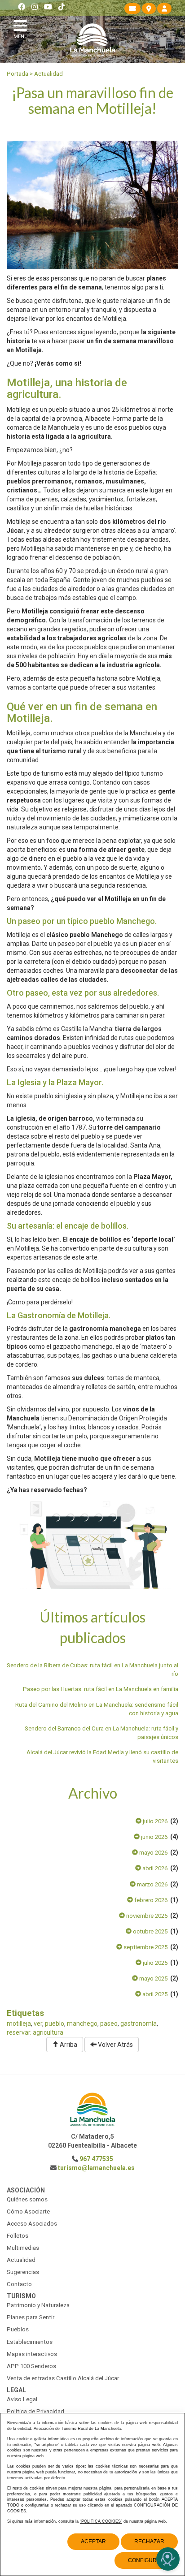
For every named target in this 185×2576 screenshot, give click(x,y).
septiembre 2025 (145, 1947)
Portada (18, 74)
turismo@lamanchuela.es (96, 2168)
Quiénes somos (27, 2199)
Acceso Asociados (32, 2224)
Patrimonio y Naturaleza (38, 2305)
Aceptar (93, 2541)
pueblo (55, 2024)
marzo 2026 (152, 1884)
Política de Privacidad (35, 2411)
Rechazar (149, 2541)
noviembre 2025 (146, 1916)
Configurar (146, 2560)
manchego (82, 2024)
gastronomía (139, 2024)
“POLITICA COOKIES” (101, 2521)
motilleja (19, 2024)
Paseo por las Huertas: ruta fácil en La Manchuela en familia (101, 1689)
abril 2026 (154, 1868)
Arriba (68, 2045)
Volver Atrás (115, 2045)
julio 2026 (154, 1821)
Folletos (18, 2236)
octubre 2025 (150, 1931)
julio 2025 (154, 1963)
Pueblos (18, 2329)
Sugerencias (23, 2272)
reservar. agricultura (35, 2032)
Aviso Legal (22, 2399)
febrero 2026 (150, 1900)
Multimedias (23, 2248)
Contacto (19, 2284)
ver (38, 2024)
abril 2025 (154, 1994)
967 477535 (96, 2159)
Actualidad (48, 74)
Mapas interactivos (32, 2354)
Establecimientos (30, 2342)
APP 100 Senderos (31, 2366)
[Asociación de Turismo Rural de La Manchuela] (92, 40)
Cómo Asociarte (28, 2211)
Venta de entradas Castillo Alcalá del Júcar (63, 2378)
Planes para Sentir (31, 2317)
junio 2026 (154, 1837)
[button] (22, 28)
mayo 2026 (153, 1853)
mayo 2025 (153, 1978)
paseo (109, 2024)
